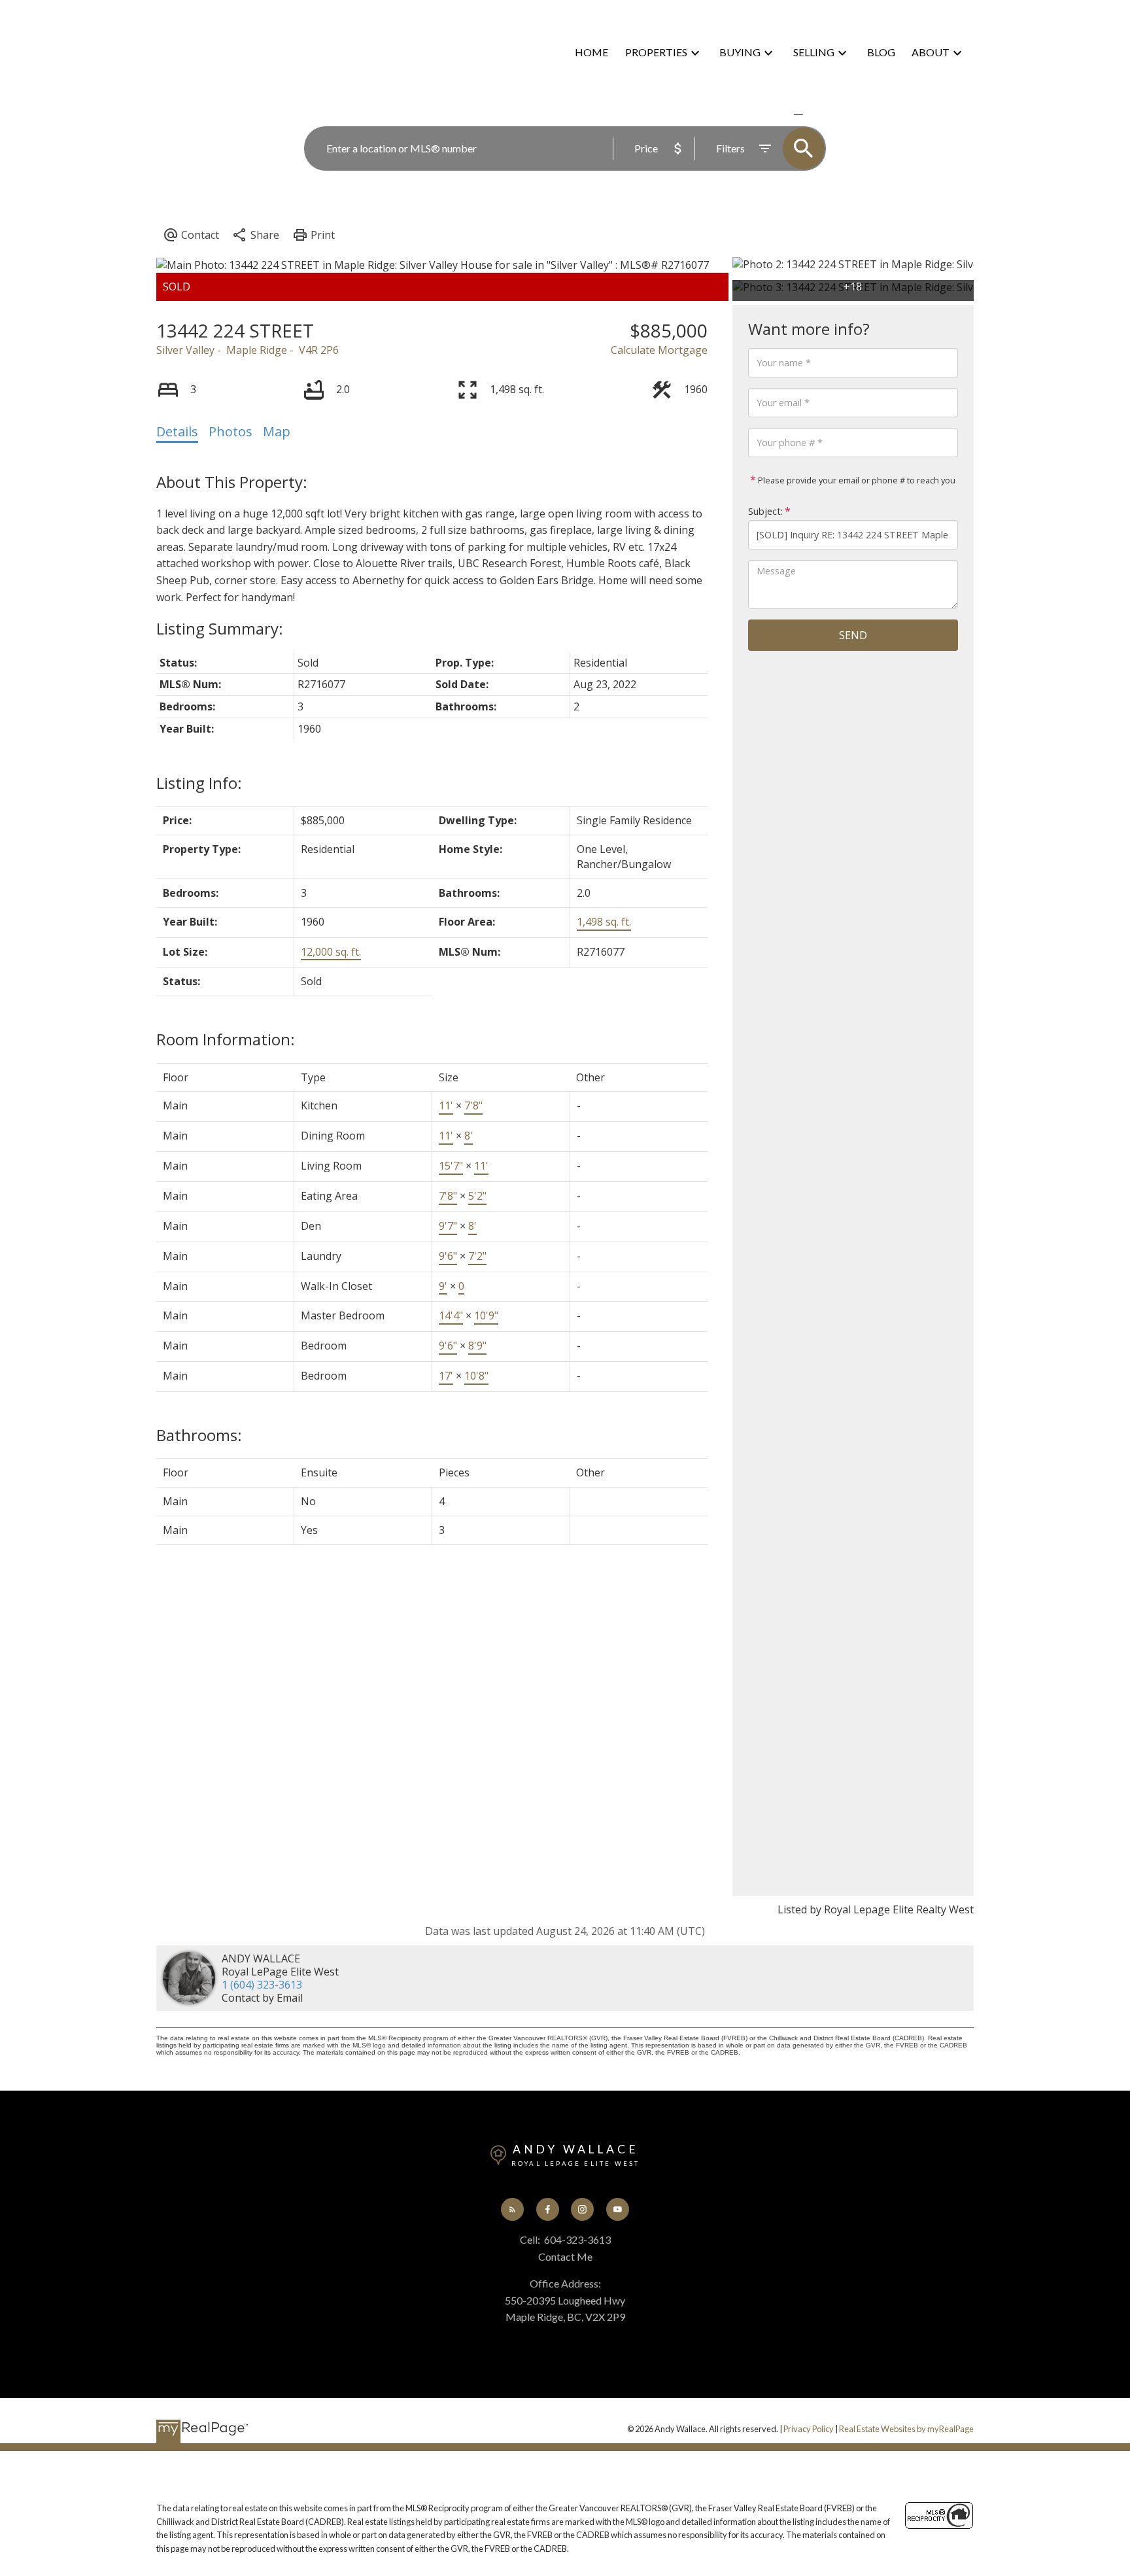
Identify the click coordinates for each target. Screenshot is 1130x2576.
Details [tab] (177, 431)
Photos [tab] (231, 431)
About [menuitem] (931, 52)
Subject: (765, 511)
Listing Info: (199, 783)
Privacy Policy (809, 2429)
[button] (512, 2209)
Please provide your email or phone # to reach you (856, 480)
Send (853, 635)
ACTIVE (767, 114)
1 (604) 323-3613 (262, 1985)
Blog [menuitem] (881, 52)
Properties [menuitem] (656, 52)
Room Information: (226, 1039)
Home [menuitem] (591, 52)
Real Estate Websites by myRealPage (906, 2429)
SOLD (817, 114)
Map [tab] (277, 431)
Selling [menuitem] (814, 52)
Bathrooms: (199, 1435)
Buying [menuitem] (740, 52)
